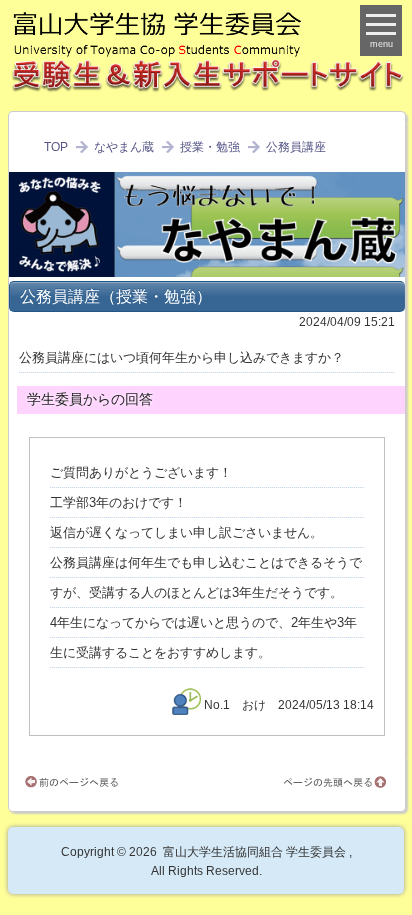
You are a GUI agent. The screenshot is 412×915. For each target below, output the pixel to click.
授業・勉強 (210, 147)
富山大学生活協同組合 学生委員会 (254, 852)
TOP (56, 147)
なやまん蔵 (124, 147)
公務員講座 (296, 147)
